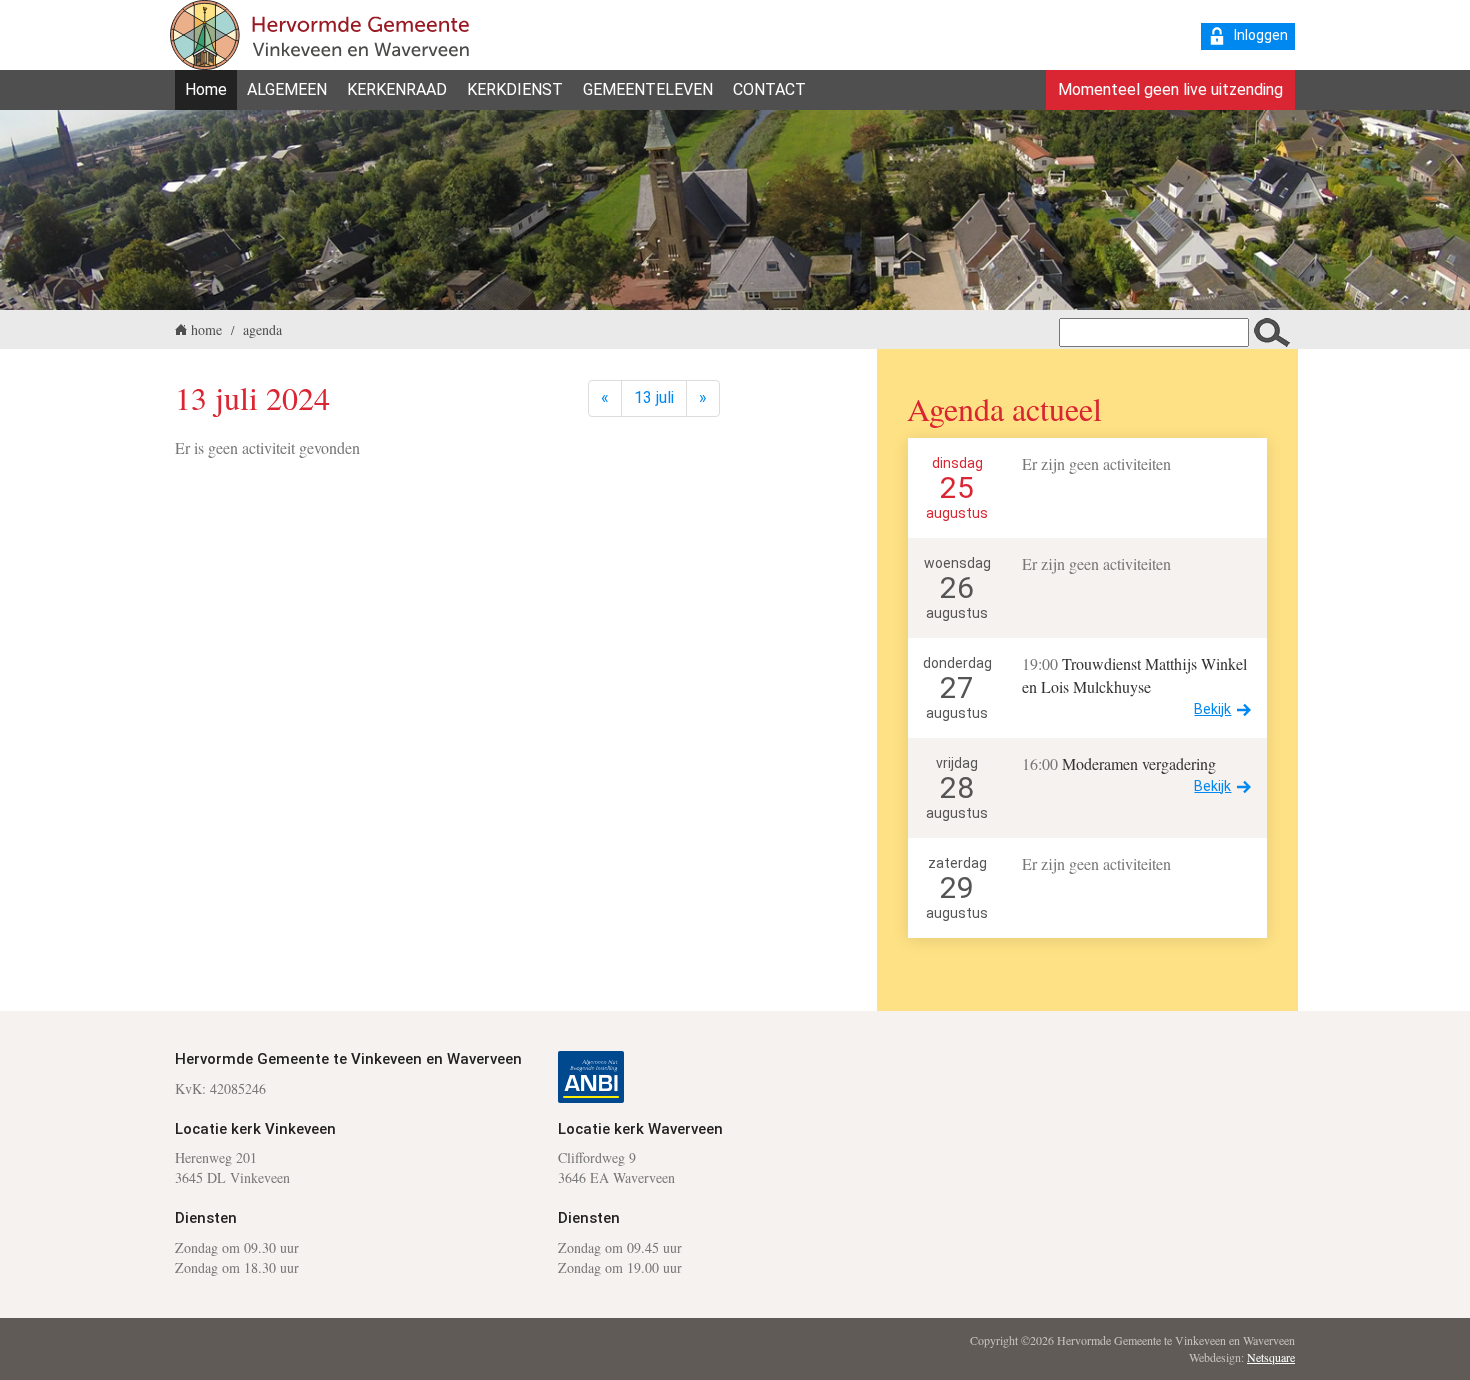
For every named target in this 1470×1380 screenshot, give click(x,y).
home (206, 329)
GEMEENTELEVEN (648, 89)
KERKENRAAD (397, 89)
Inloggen (1261, 35)
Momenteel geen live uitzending (1170, 89)
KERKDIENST (515, 89)
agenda (262, 329)
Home (206, 89)
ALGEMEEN (287, 89)
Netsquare (1271, 1357)
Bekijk (1212, 709)
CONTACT (769, 89)
